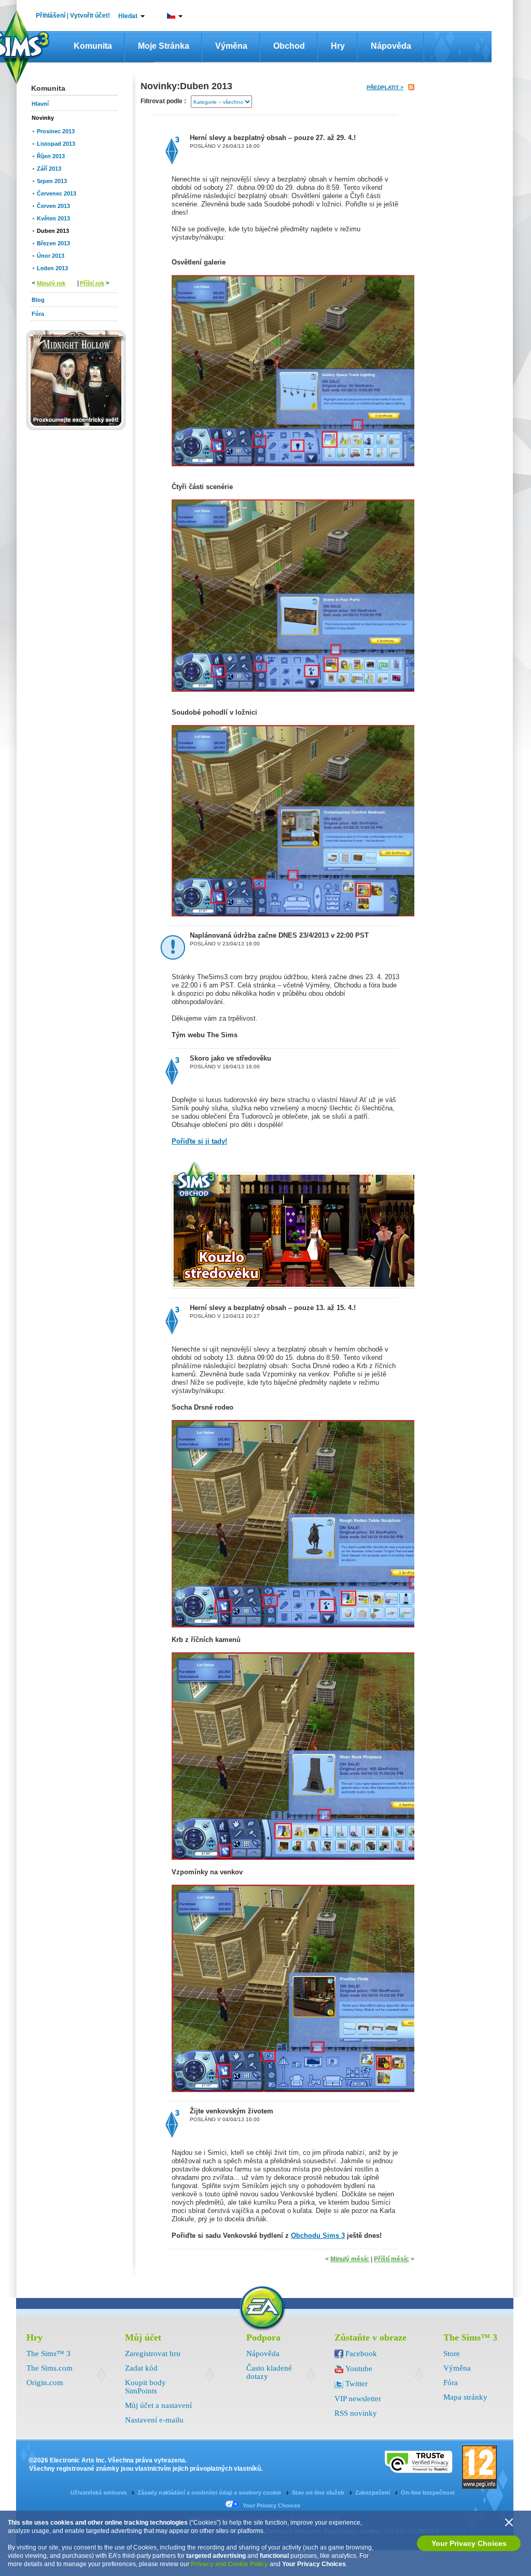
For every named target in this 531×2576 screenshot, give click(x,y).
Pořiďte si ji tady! (199, 1141)
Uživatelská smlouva (99, 2493)
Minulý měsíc (350, 2259)
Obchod (289, 46)
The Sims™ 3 (48, 2354)
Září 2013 (49, 169)
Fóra (451, 2383)
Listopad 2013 (56, 144)
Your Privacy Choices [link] (271, 2505)
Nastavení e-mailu (154, 2420)
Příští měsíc (392, 2259)
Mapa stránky (465, 2397)
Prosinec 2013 (56, 131)
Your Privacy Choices (469, 2543)
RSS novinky (356, 2413)
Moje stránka (164, 46)
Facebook (361, 2354)
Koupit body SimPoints (145, 2387)
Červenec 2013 (57, 193)
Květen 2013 (53, 218)
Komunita (93, 46)
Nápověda (391, 46)
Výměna (231, 46)
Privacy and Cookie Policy (229, 2564)
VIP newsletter (358, 2399)
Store (452, 2354)
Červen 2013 (53, 206)
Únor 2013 (51, 256)
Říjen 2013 (51, 156)
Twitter (357, 2384)
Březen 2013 (53, 243)
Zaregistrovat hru (153, 2354)
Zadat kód (141, 2368)
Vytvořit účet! (90, 16)
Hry (338, 46)
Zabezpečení (373, 2493)
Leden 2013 (52, 268)
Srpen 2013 (52, 181)
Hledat (128, 16)
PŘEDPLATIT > (385, 87)
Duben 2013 (53, 231)
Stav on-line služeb (319, 2493)
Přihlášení (51, 16)
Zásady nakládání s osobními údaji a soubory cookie (210, 2493)
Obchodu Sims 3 (318, 2236)
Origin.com (45, 2383)
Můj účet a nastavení (158, 2405)
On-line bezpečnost (428, 2493)
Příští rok (92, 283)
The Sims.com (50, 2368)
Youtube (359, 2369)
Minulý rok (51, 283)
